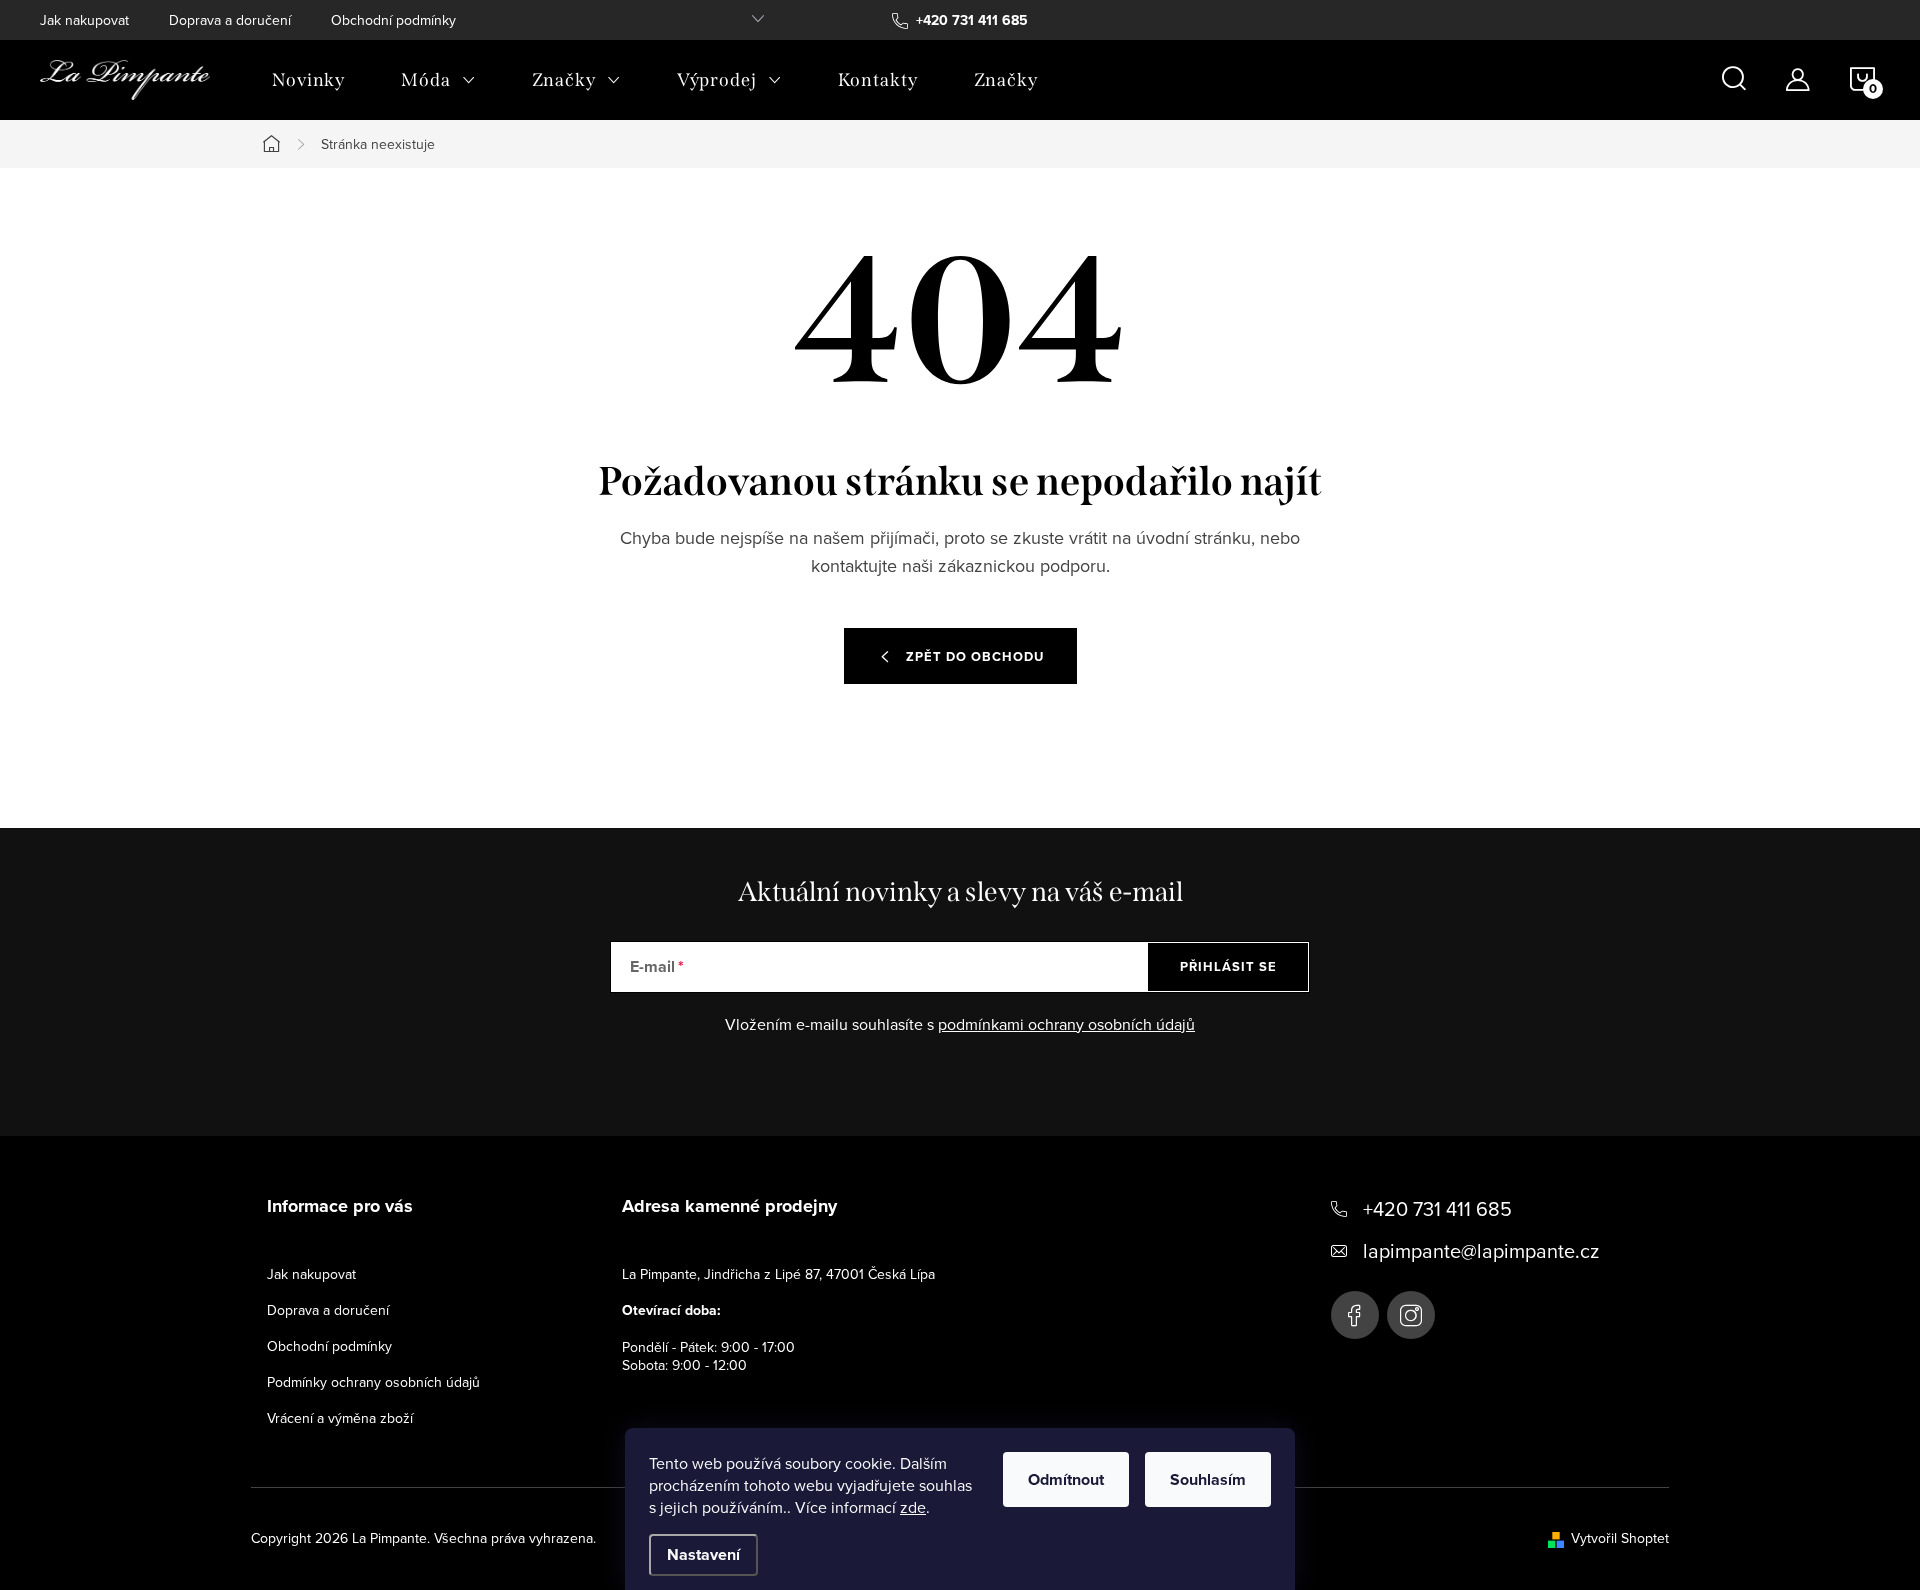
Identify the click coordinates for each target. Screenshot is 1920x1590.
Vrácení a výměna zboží (340, 1418)
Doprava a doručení (230, 20)
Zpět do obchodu (975, 656)
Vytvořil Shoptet (1620, 1538)
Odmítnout (1066, 1479)
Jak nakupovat (84, 20)
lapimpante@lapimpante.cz (1481, 1250)
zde (913, 1507)
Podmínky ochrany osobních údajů (373, 1382)
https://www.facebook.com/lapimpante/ (1355, 1315)
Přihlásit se (1228, 966)
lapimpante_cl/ (1411, 1315)
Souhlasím (1208, 1479)
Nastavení (703, 1554)
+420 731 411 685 (1437, 1208)
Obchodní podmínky (393, 20)
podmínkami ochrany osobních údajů (1066, 1024)
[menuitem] (308, 80)
